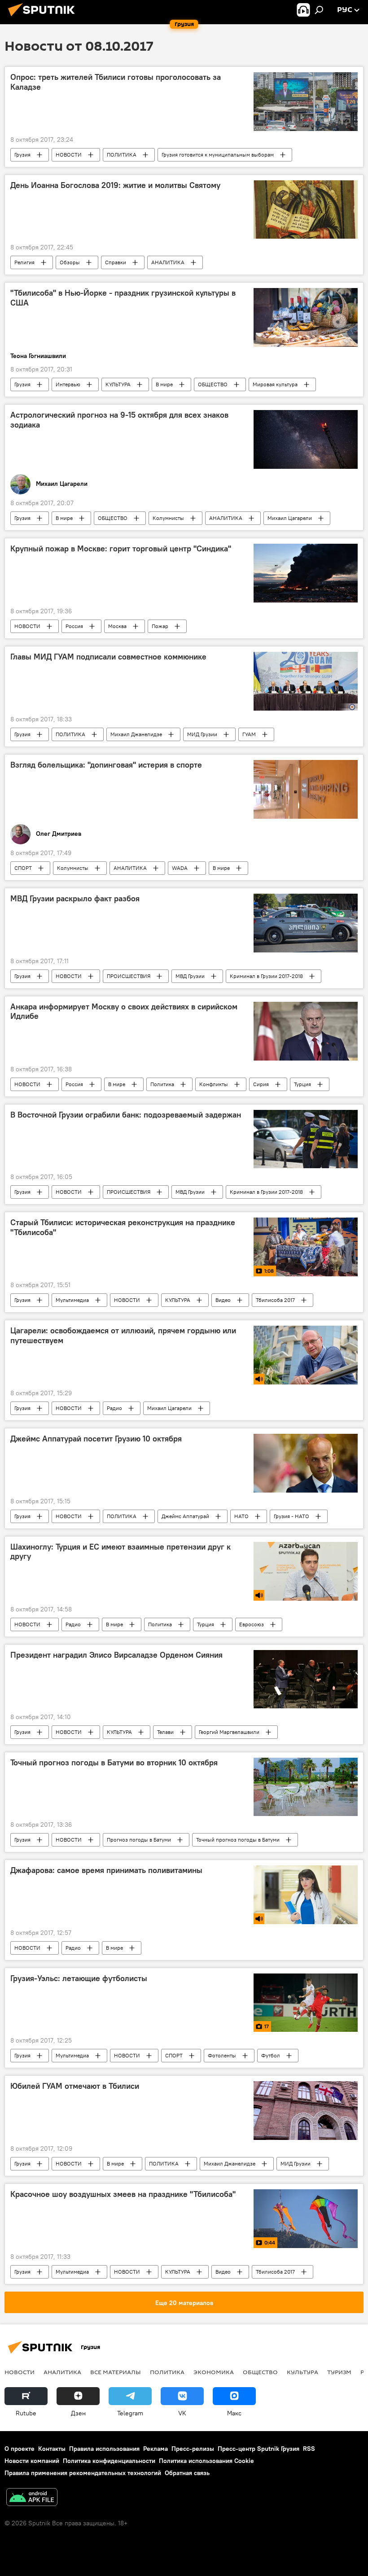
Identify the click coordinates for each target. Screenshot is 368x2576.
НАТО (241, 1516)
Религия (24, 262)
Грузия (22, 155)
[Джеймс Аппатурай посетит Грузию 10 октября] (306, 1463)
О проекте (20, 2449)
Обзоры (70, 262)
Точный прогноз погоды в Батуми (238, 1840)
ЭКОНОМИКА (214, 2372)
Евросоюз (252, 1624)
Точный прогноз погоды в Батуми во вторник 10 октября (114, 1763)
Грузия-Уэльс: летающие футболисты (79, 1978)
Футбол (271, 2055)
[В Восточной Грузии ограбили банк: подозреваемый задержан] (306, 1139)
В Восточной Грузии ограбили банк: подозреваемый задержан (126, 1115)
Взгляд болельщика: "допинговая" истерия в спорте (106, 765)
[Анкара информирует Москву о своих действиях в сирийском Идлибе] (306, 1031)
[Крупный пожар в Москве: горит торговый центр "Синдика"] (306, 573)
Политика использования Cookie (206, 2461)
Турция (302, 1084)
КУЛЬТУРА (118, 384)
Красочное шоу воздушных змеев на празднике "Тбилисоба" (123, 2194)
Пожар (160, 626)
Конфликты (214, 1084)
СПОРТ (23, 868)
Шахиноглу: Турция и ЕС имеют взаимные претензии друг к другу (120, 1552)
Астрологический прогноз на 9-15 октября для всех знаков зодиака (119, 420)
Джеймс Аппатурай (185, 1516)
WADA (180, 868)
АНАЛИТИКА (168, 262)
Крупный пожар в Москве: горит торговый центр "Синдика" (121, 549)
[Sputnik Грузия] (44, 17)
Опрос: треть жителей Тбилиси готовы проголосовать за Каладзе (116, 82)
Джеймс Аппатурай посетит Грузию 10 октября (96, 1439)
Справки (116, 262)
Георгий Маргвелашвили (229, 1732)
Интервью (68, 384)
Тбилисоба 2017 (275, 1300)
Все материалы (116, 2372)
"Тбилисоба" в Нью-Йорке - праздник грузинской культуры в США (123, 298)
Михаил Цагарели (290, 518)
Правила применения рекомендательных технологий (83, 2473)
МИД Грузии (202, 734)
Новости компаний (32, 2461)
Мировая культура (275, 384)
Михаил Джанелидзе (136, 734)
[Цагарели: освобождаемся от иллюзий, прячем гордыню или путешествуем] (306, 1355)
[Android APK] (32, 2498)
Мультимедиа (72, 1300)
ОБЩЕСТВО (213, 384)
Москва (117, 626)
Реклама (156, 2449)
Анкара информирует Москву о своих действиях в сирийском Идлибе (124, 1012)
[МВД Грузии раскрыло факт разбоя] (306, 923)
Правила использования (104, 2449)
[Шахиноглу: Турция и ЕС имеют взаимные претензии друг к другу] (306, 1571)
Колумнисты (168, 518)
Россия (74, 626)
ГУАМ (249, 734)
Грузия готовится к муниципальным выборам (218, 155)
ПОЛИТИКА (122, 155)
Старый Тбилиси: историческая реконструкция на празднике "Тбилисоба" (123, 1227)
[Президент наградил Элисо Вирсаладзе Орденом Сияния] (306, 1679)
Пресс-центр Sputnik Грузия (258, 2449)
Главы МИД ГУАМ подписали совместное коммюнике (108, 657)
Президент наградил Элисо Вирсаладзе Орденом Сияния (116, 1655)
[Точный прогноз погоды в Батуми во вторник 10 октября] (306, 1787)
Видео (223, 1300)
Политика (162, 1084)
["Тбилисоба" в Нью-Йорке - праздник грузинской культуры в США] (306, 317)
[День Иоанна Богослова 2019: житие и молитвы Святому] (306, 210)
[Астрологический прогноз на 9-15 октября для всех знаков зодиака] (306, 439)
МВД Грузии (190, 976)
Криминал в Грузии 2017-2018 (266, 976)
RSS (309, 2449)
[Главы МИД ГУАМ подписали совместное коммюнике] (306, 681)
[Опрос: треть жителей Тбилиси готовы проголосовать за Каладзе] (306, 101)
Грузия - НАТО (291, 1516)
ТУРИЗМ (339, 2372)
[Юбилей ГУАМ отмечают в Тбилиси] (306, 2110)
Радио (114, 1408)
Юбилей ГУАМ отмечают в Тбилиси (75, 2086)
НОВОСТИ (69, 155)
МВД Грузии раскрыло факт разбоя (75, 899)
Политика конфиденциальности (109, 2461)
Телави (165, 1732)
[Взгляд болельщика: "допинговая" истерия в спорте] (306, 789)
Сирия (261, 1084)
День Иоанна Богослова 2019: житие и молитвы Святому (115, 185)
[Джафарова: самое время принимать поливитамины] (306, 1895)
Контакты (52, 2449)
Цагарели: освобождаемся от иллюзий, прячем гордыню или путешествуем (123, 1336)
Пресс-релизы (193, 2449)
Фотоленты (222, 2055)
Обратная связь (187, 2473)
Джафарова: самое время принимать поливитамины (106, 1870)
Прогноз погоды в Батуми (139, 1840)
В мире (164, 384)
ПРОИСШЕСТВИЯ (129, 976)
